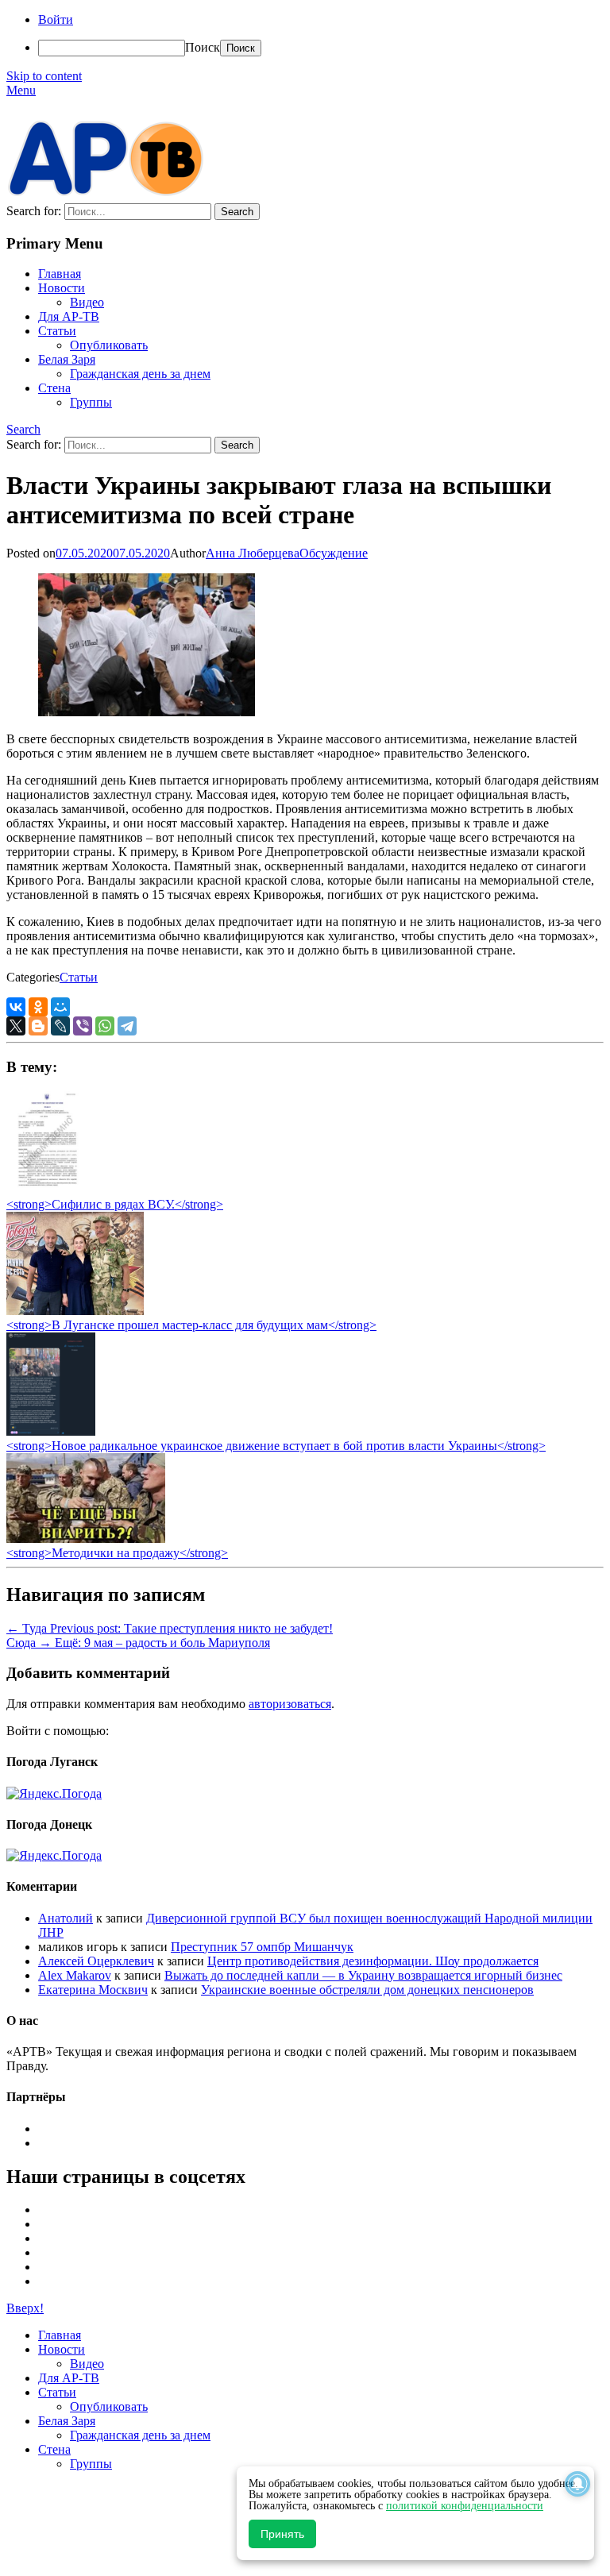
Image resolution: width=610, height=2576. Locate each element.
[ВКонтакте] (16, 1007)
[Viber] (83, 1026)
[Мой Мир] (60, 1007)
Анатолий (66, 1918)
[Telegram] (127, 1026)
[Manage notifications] (577, 2484)
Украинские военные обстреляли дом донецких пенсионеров (367, 1990)
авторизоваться (290, 1704)
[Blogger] (38, 1026)
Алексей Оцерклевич (96, 1961)
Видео (87, 302)
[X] (16, 1026)
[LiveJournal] (60, 1026)
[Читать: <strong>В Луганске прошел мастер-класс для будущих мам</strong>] (75, 1311)
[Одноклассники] (38, 1007)
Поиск (203, 47)
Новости (62, 288)
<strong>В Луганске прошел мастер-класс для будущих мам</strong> (191, 1325)
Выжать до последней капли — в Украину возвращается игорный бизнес (363, 1975)
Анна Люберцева (253, 553)
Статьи (57, 331)
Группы (91, 402)
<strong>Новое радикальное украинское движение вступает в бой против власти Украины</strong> (276, 1446)
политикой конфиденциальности (465, 2506)
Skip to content (44, 76)
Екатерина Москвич (93, 1990)
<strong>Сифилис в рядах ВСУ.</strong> (115, 1204)
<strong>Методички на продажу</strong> (117, 1553)
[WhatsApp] (105, 1026)
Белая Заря (67, 359)
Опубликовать (109, 345)
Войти (56, 19)
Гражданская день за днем (140, 374)
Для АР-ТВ (69, 316)
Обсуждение (334, 553)
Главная (60, 274)
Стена (54, 388)
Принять (282, 2534)
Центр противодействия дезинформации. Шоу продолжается (373, 1961)
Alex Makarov (75, 1975)
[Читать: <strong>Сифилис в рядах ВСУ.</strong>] (43, 1190)
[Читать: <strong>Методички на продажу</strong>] (86, 1539)
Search (23, 429)
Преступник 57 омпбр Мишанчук (262, 1947)
